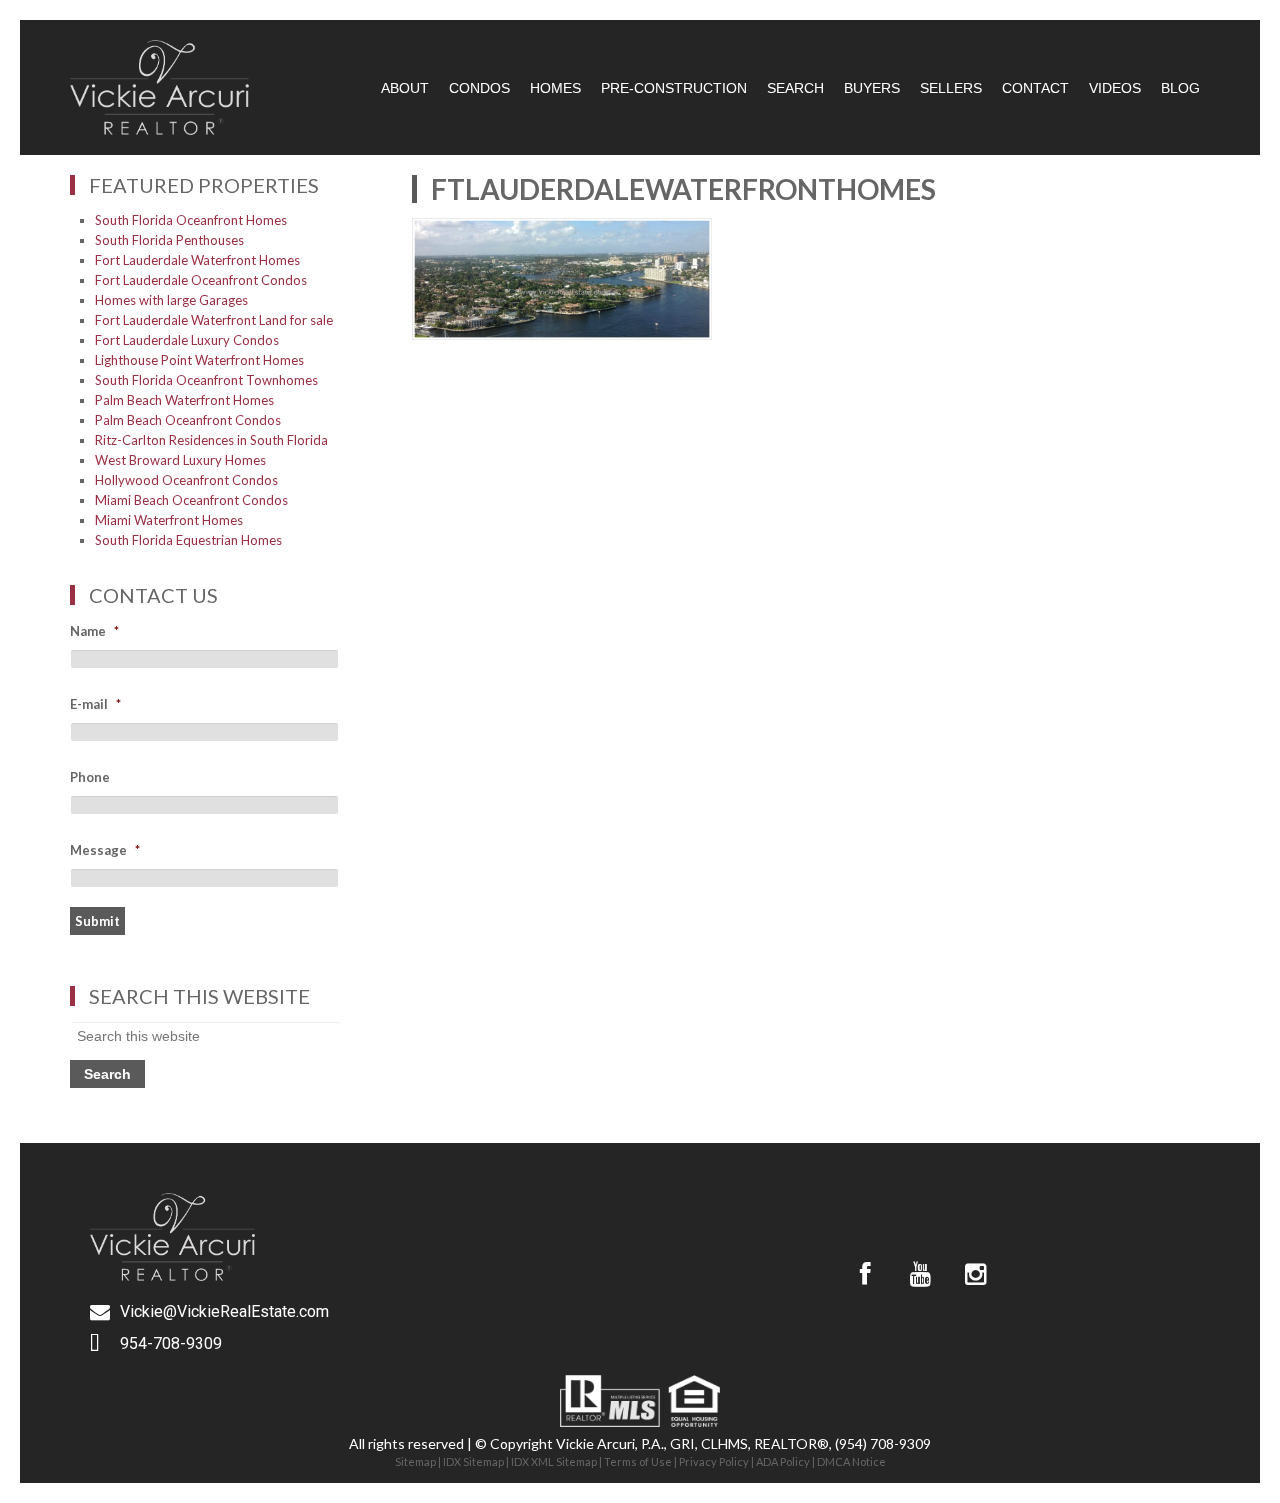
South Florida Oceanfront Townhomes (206, 380)
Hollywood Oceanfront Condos (186, 480)
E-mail (95, 704)
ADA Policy (783, 1461)
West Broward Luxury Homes (180, 460)
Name (94, 631)
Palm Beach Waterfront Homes (184, 400)
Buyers (872, 88)
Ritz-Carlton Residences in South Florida (211, 440)
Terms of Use (638, 1461)
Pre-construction (674, 88)
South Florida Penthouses (169, 240)
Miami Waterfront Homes (169, 520)
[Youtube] (920, 1274)
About (405, 88)
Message (105, 850)
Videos (1115, 88)
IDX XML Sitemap (554, 1461)
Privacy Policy (714, 1461)
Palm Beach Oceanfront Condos (188, 420)
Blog (1180, 88)
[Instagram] (975, 1274)
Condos (479, 88)
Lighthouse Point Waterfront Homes (199, 360)
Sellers (951, 88)
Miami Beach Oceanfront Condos (191, 500)
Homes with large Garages (171, 300)
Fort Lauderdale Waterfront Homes (197, 260)
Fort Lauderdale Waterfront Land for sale (214, 320)
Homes (555, 88)
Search (795, 88)
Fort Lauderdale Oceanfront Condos (201, 280)
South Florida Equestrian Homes (188, 540)
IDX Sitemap (473, 1461)
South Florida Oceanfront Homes (191, 220)
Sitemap (415, 1461)
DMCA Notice (851, 1461)
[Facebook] (865, 1274)
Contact (1035, 88)
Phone (90, 777)
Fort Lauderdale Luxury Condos (187, 340)
